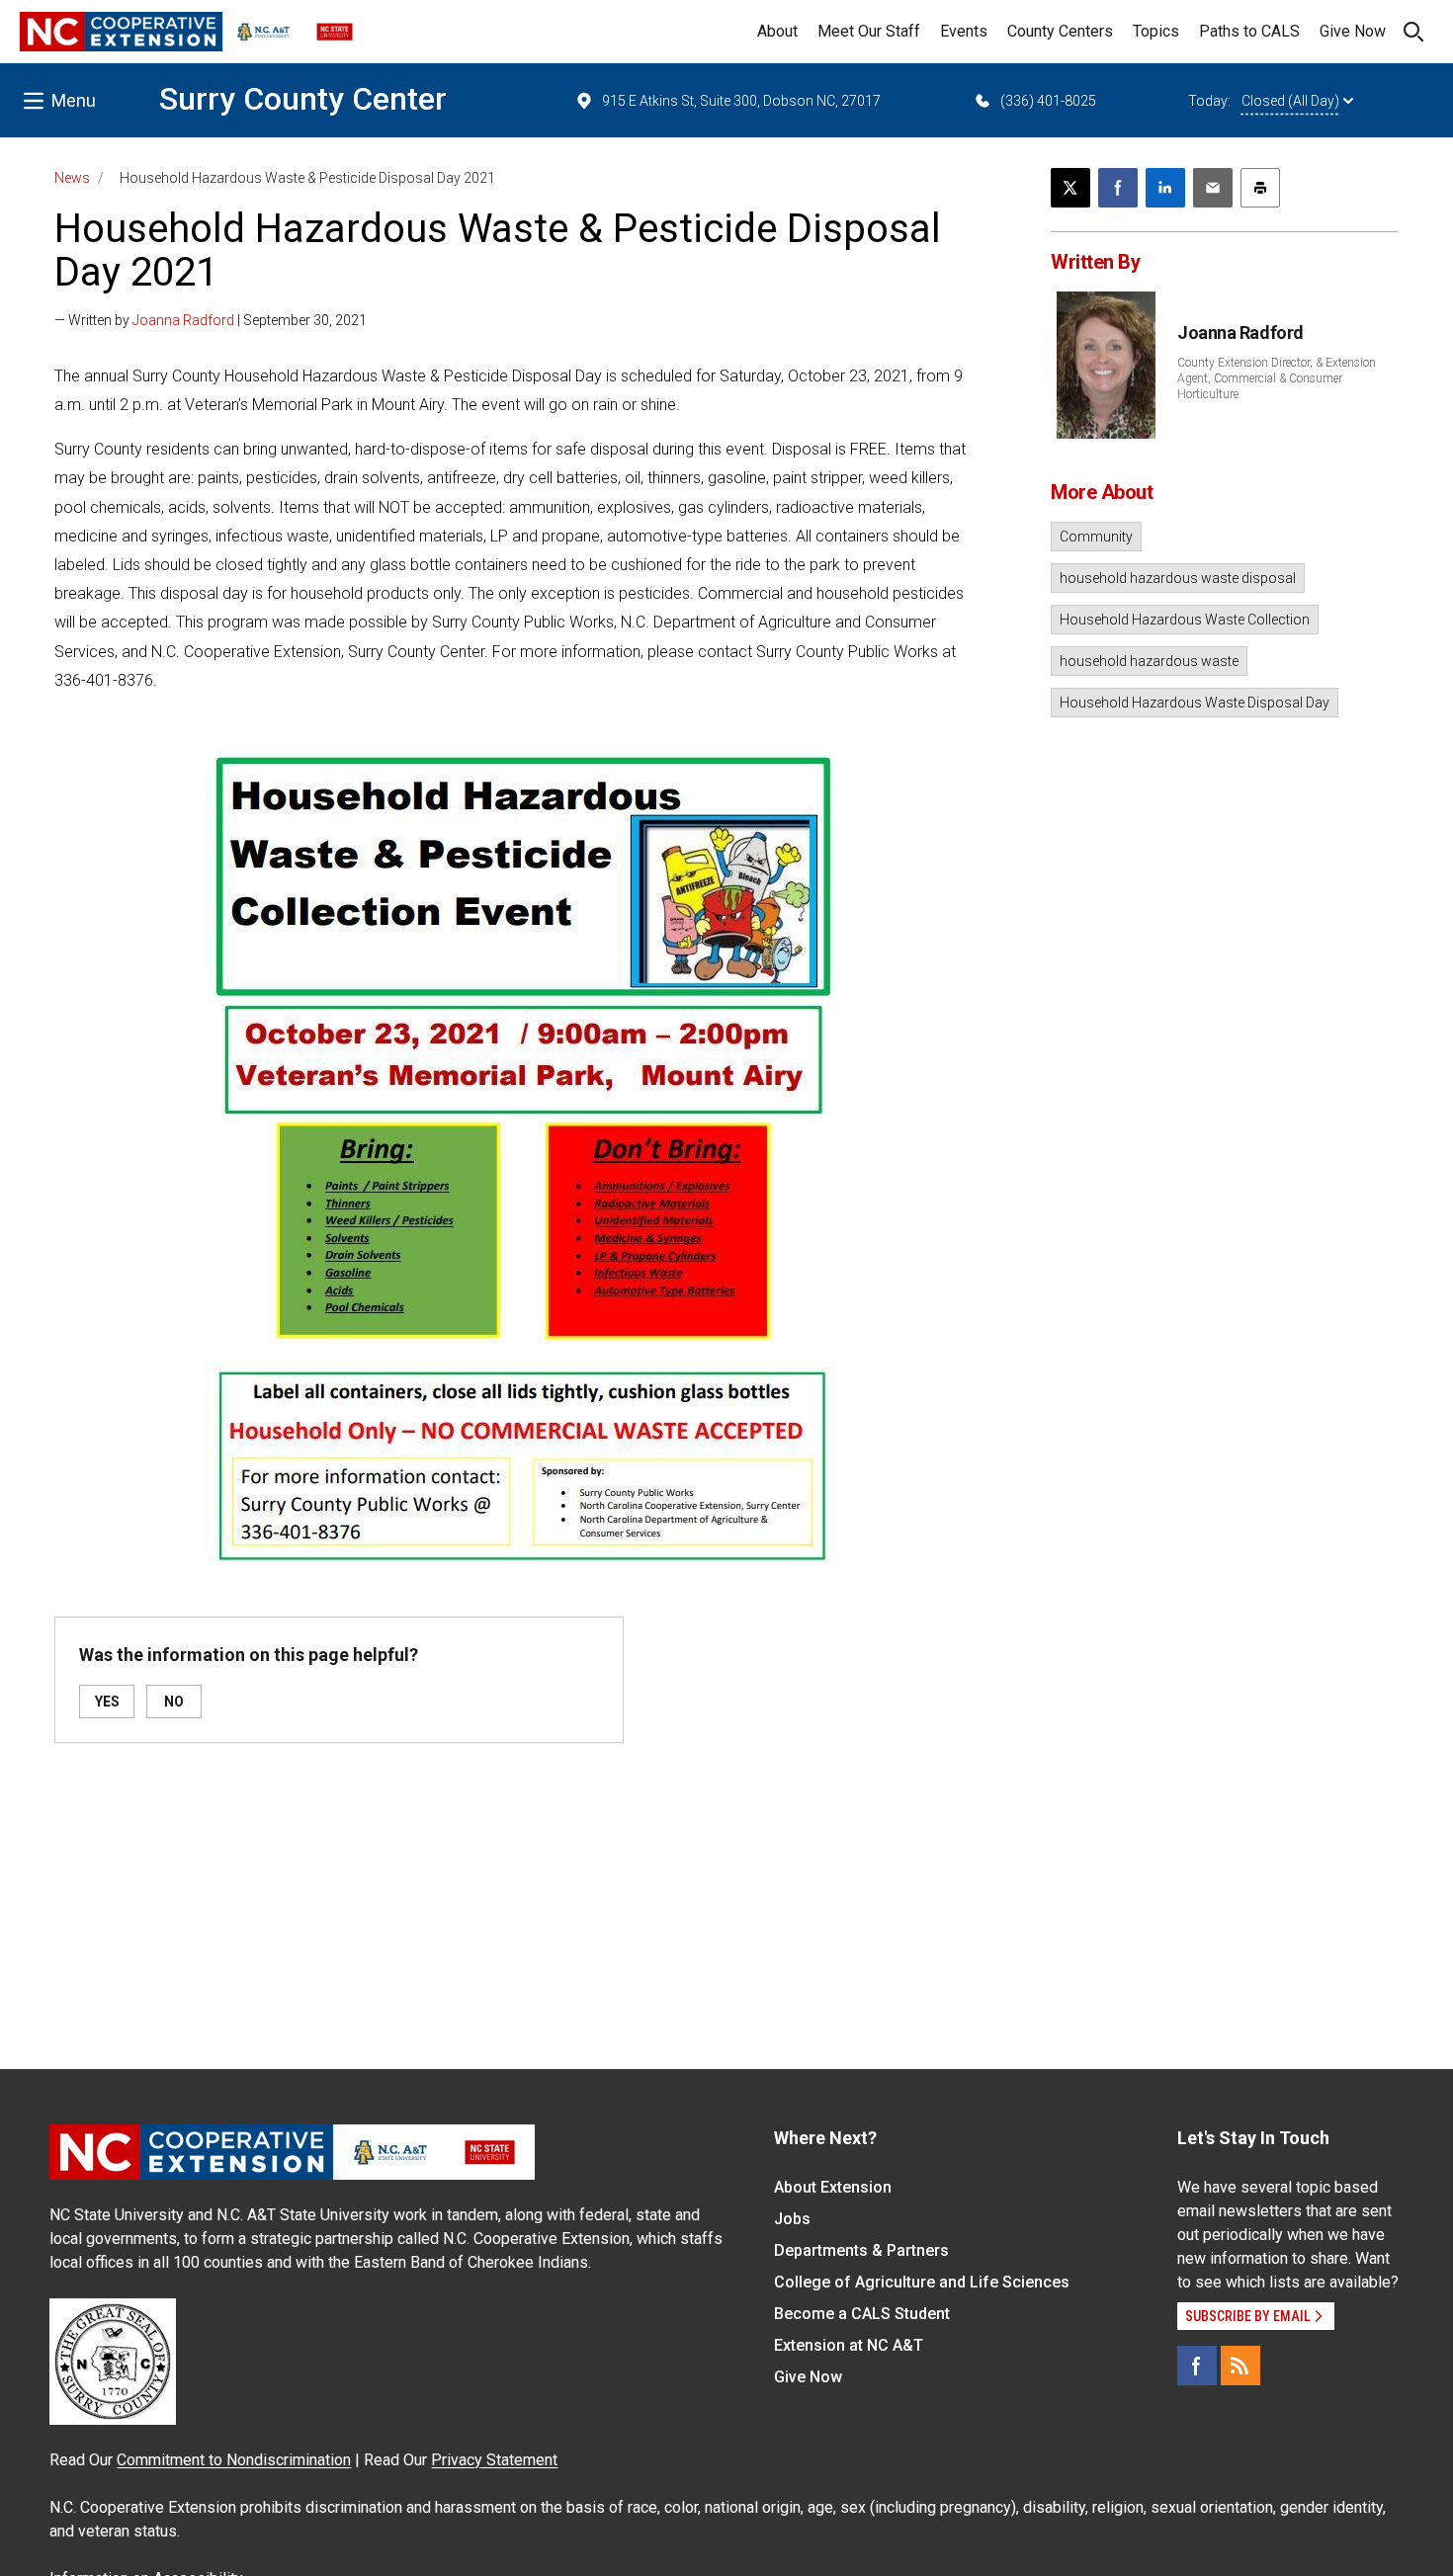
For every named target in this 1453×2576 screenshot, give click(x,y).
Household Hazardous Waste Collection (1185, 620)
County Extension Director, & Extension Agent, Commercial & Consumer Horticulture (1277, 378)
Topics (1156, 31)
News (72, 178)
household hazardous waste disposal (1178, 578)
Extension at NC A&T (849, 2345)
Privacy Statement (494, 2460)
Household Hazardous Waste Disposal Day (1195, 703)
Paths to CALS (1249, 31)
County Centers (1060, 31)
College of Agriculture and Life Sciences (922, 2282)
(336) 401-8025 (1048, 101)
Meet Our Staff (869, 31)
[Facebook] (1197, 2366)
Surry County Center (303, 99)
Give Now (1353, 31)
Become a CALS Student (862, 2314)
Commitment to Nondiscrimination (234, 2460)
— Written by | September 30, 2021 (211, 320)
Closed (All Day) (1290, 101)
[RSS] (1240, 2366)
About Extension (833, 2187)
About (777, 31)
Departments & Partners (861, 2250)
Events (964, 31)
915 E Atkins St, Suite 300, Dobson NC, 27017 (741, 101)
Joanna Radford (183, 320)
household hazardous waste (1149, 661)
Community (1096, 537)
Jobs (792, 2219)
